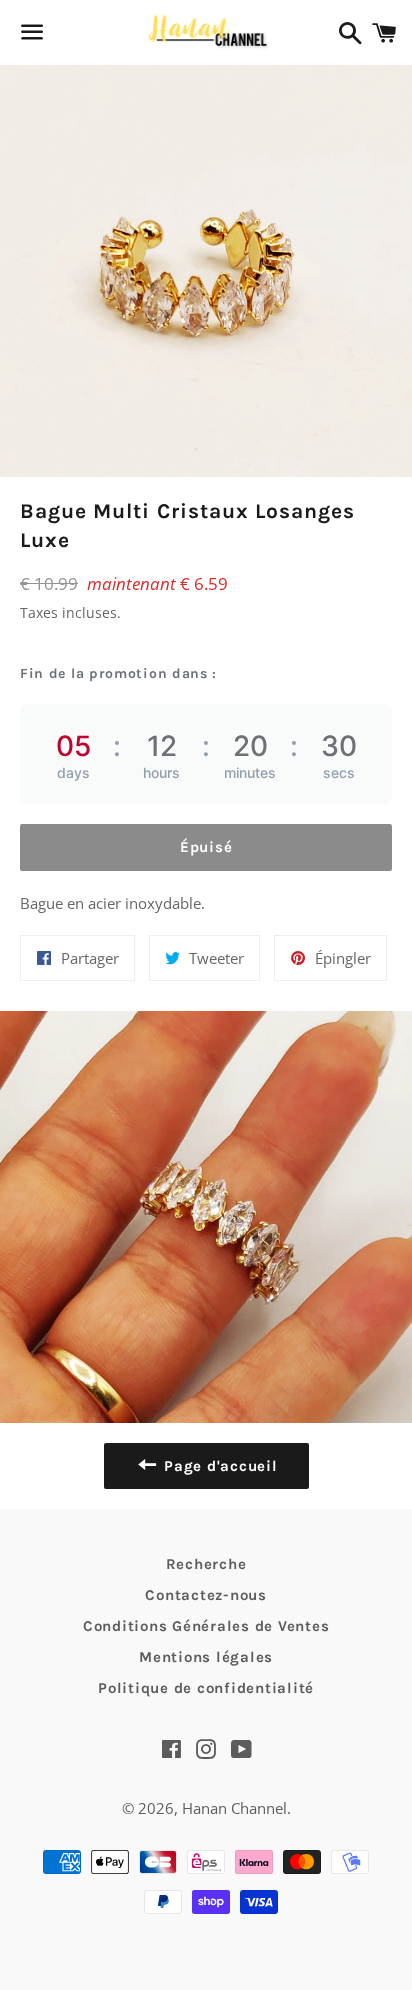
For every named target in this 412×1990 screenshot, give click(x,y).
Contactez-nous (206, 1595)
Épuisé (206, 847)
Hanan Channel (234, 1808)
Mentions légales (206, 1657)
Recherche (206, 1564)
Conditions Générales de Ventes (206, 1626)
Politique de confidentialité (206, 1688)
